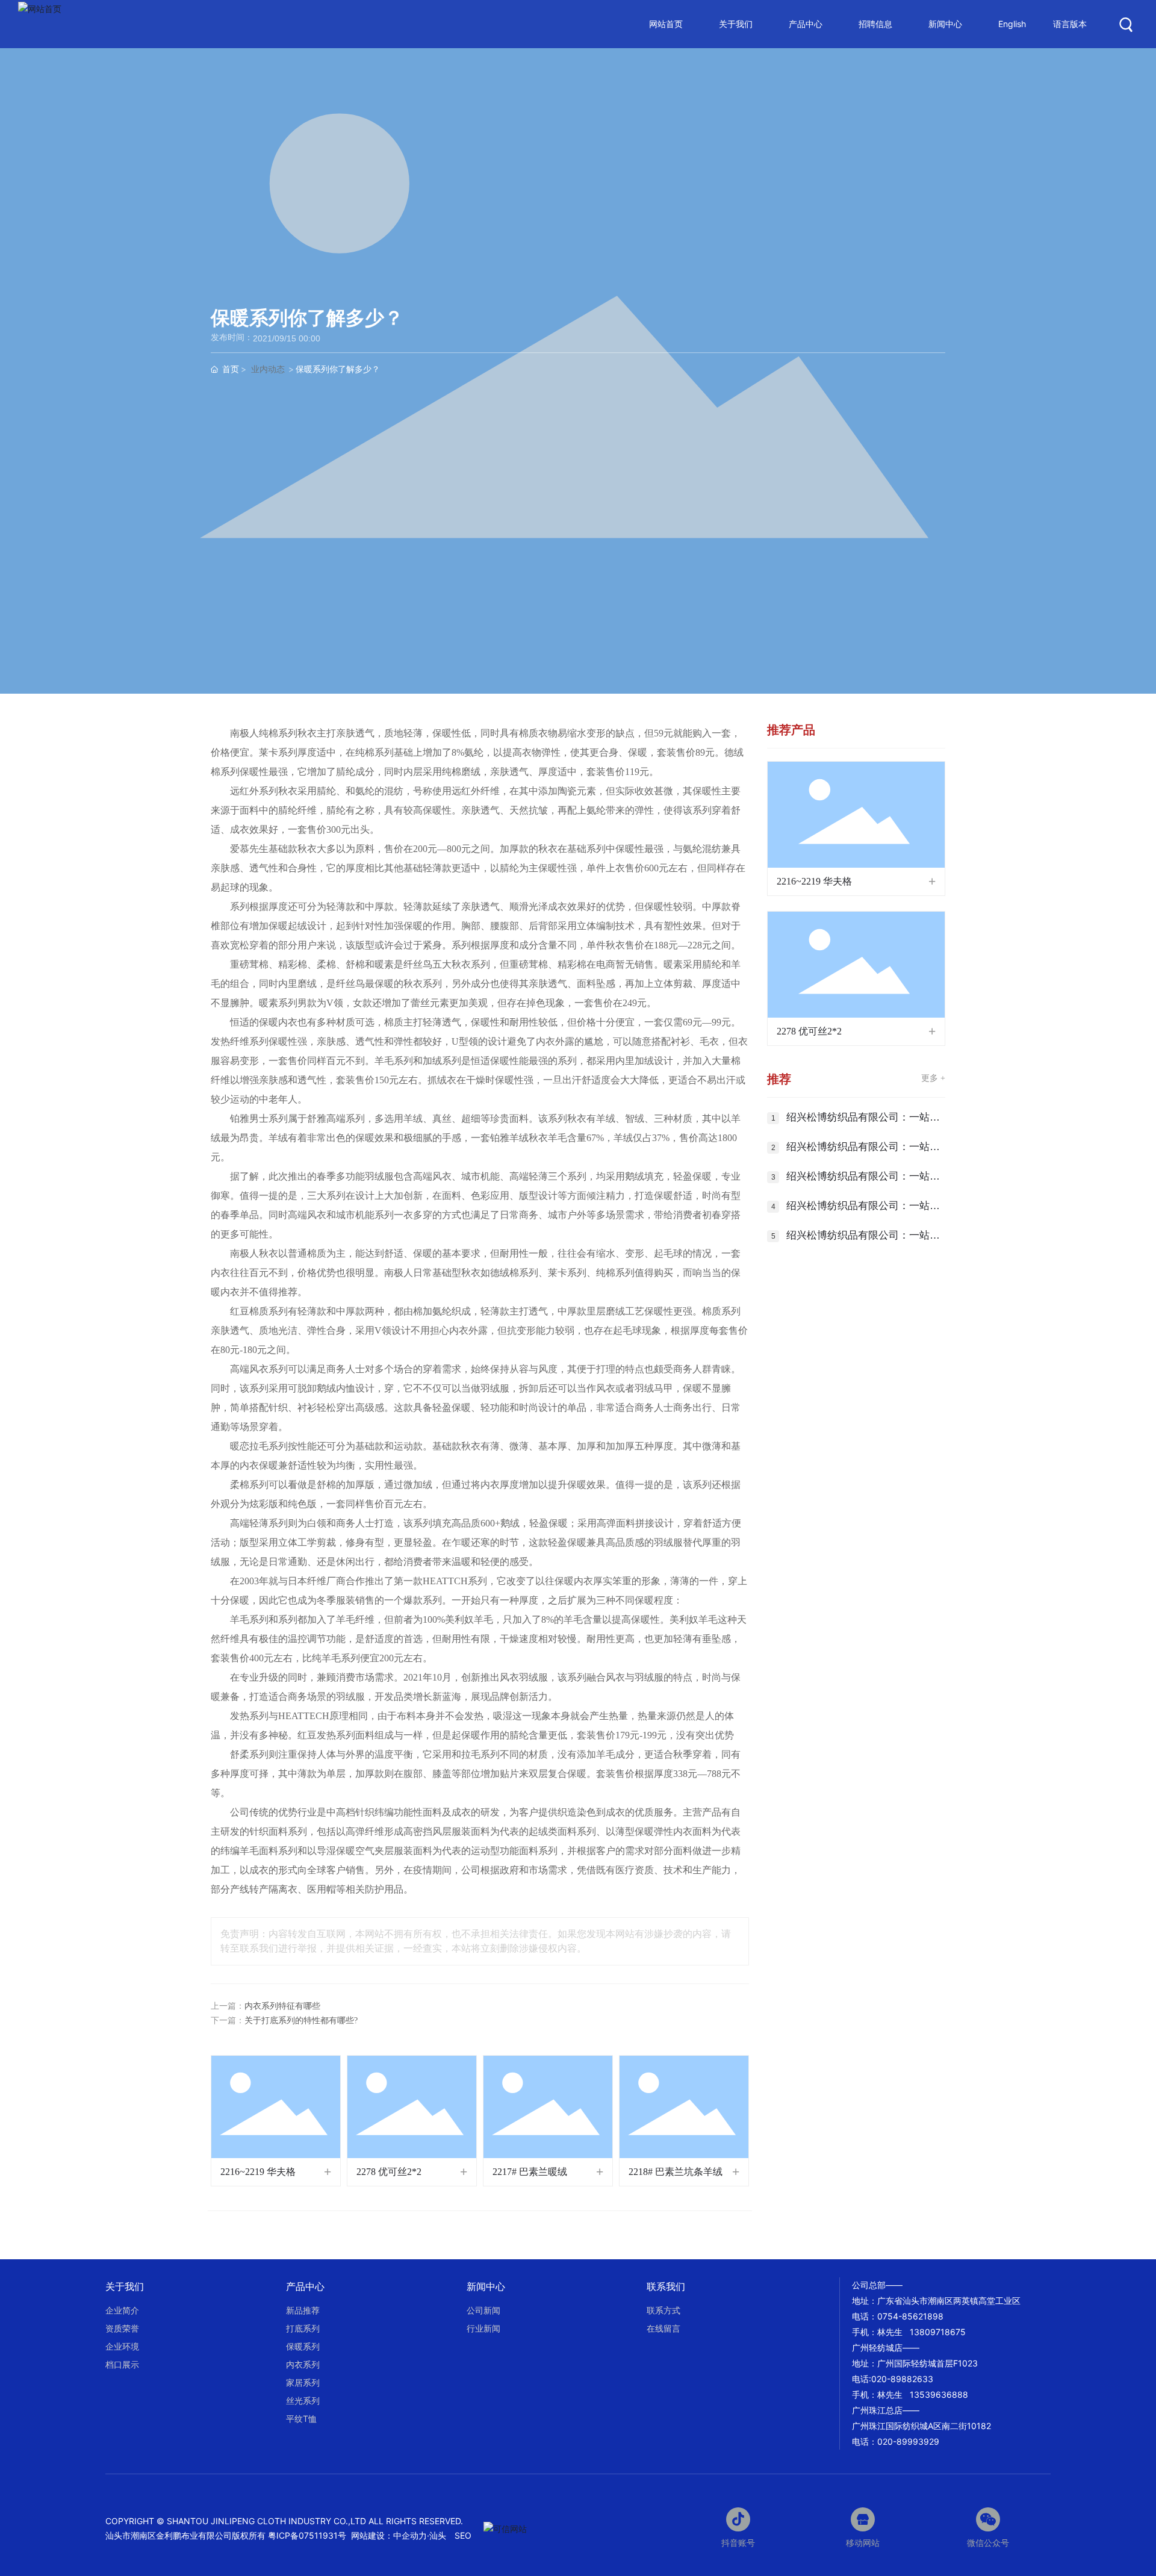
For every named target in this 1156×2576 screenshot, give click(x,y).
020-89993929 (908, 2441)
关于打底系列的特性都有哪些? (301, 2021)
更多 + (933, 1078)
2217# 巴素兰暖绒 (530, 2172)
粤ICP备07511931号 (308, 2535)
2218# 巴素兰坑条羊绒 (676, 2172)
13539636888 (939, 2394)
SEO (463, 2535)
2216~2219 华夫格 (258, 2172)
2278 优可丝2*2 (389, 2172)
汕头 (438, 2535)
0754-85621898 (910, 2316)
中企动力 (410, 2535)
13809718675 (938, 2332)
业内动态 (268, 369)
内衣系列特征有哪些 (282, 2006)
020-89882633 (902, 2379)
